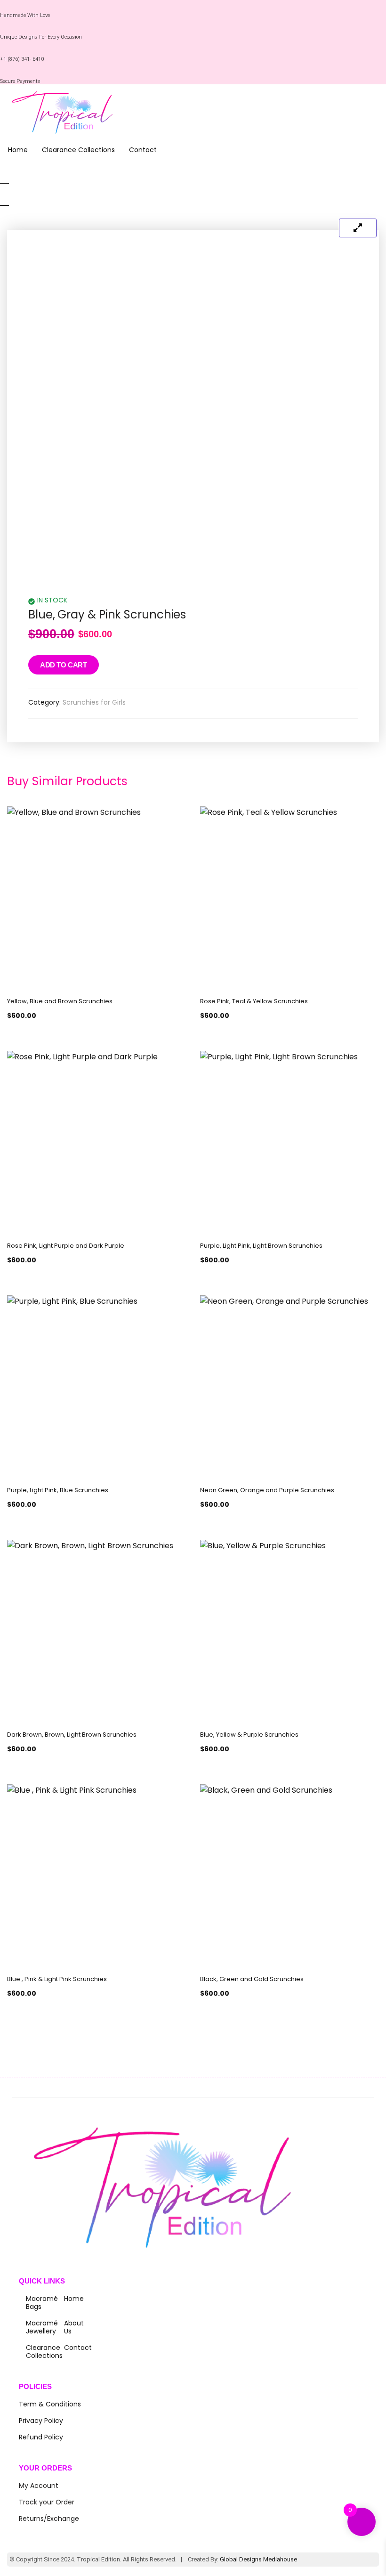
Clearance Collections (78, 150)
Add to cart (64, 665)
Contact (143, 150)
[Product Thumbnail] (358, 228)
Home (18, 150)
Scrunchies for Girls (94, 702)
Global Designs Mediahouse (258, 2559)
